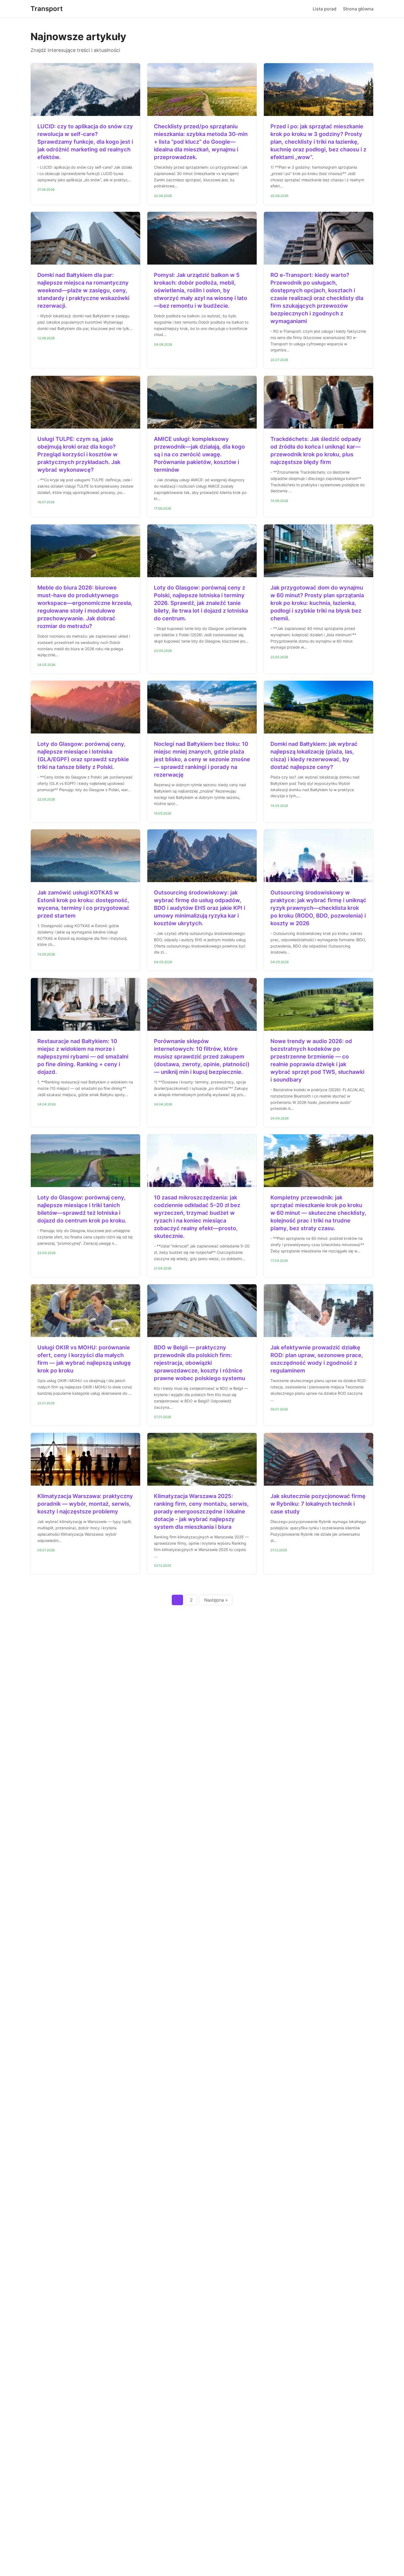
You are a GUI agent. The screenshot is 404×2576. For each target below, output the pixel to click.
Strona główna (358, 9)
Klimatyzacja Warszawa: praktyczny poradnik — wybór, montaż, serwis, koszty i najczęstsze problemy (85, 1504)
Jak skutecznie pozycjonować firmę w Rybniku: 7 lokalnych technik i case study (318, 1504)
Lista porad (325, 9)
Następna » (216, 1600)
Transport (47, 9)
